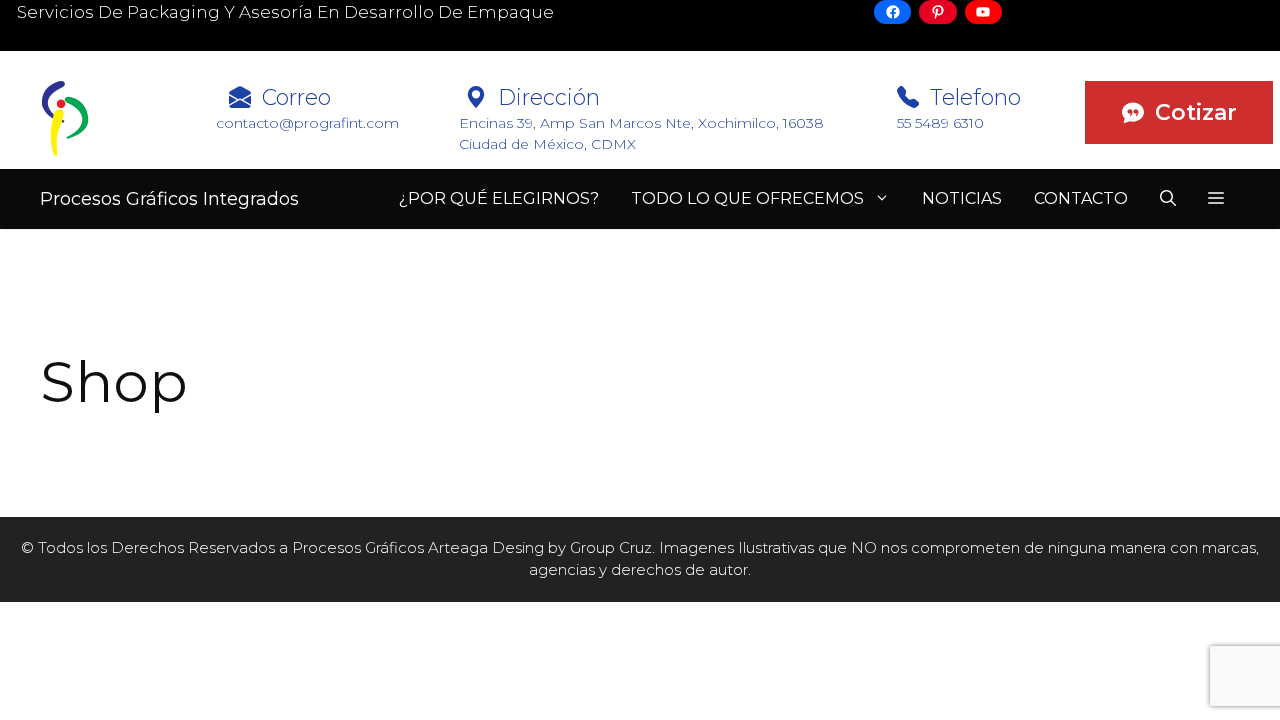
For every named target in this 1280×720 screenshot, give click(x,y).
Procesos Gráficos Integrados (169, 199)
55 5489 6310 (940, 123)
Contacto (1081, 198)
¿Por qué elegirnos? (499, 198)
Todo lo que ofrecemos (747, 198)
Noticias (962, 198)
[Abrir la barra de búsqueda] (1168, 199)
